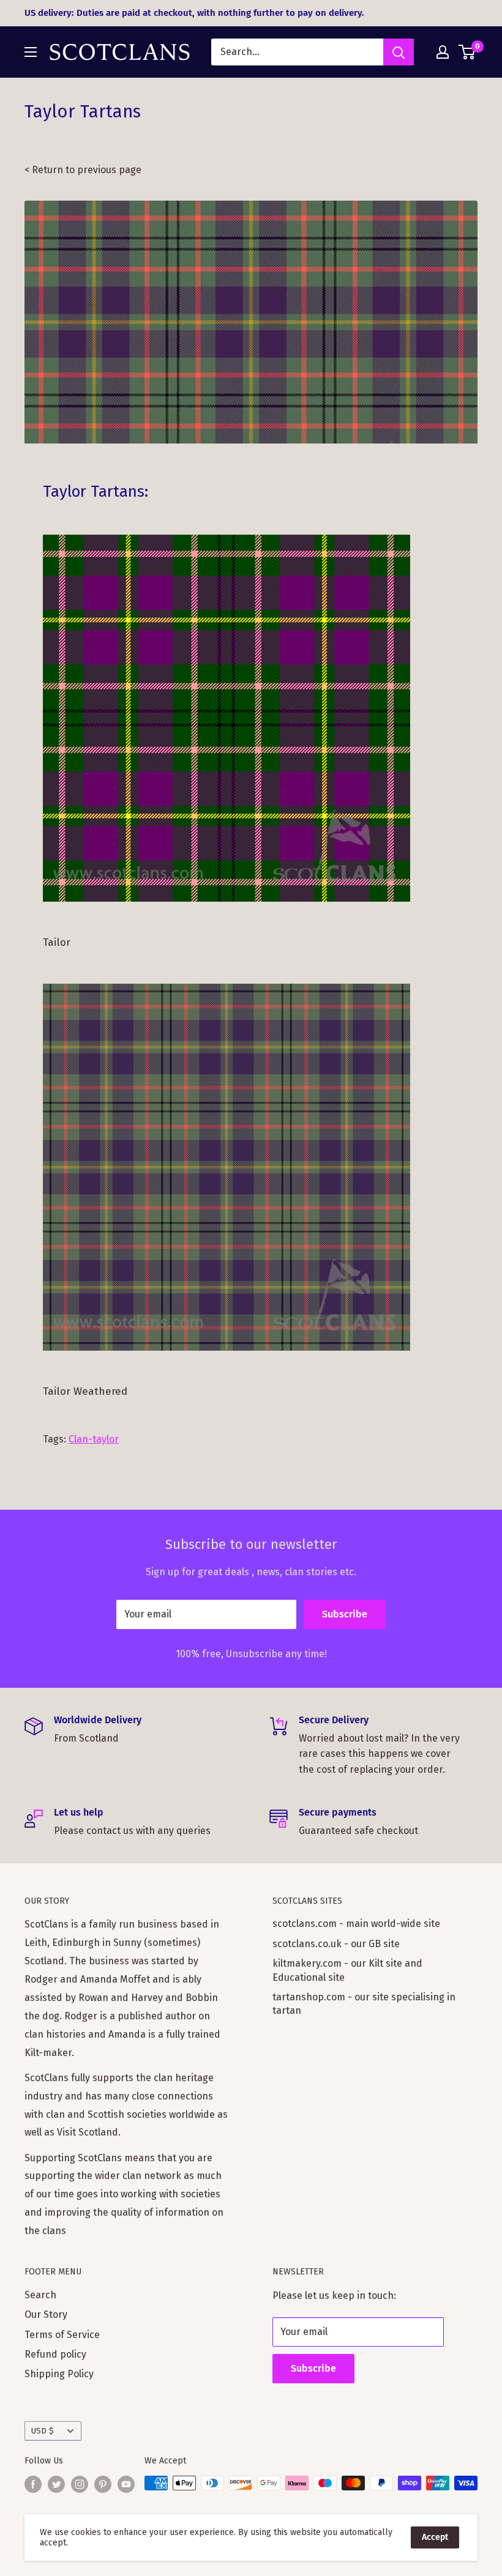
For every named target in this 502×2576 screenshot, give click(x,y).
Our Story (46, 2314)
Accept (435, 2537)
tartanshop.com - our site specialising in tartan (364, 2004)
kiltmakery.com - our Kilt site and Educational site (347, 1970)
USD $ (43, 2431)
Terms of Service (62, 2335)
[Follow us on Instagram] (80, 2484)
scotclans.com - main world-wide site (356, 1924)
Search (40, 2295)
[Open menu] (31, 52)
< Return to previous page (83, 170)
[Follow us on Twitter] (56, 2484)
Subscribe (345, 1614)
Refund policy (55, 2354)
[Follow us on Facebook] (33, 2484)
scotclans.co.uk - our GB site (336, 1944)
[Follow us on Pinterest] (103, 2484)
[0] (467, 52)
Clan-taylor (94, 1439)
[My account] (443, 52)
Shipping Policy (59, 2374)
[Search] (399, 52)
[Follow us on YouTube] (126, 2484)
